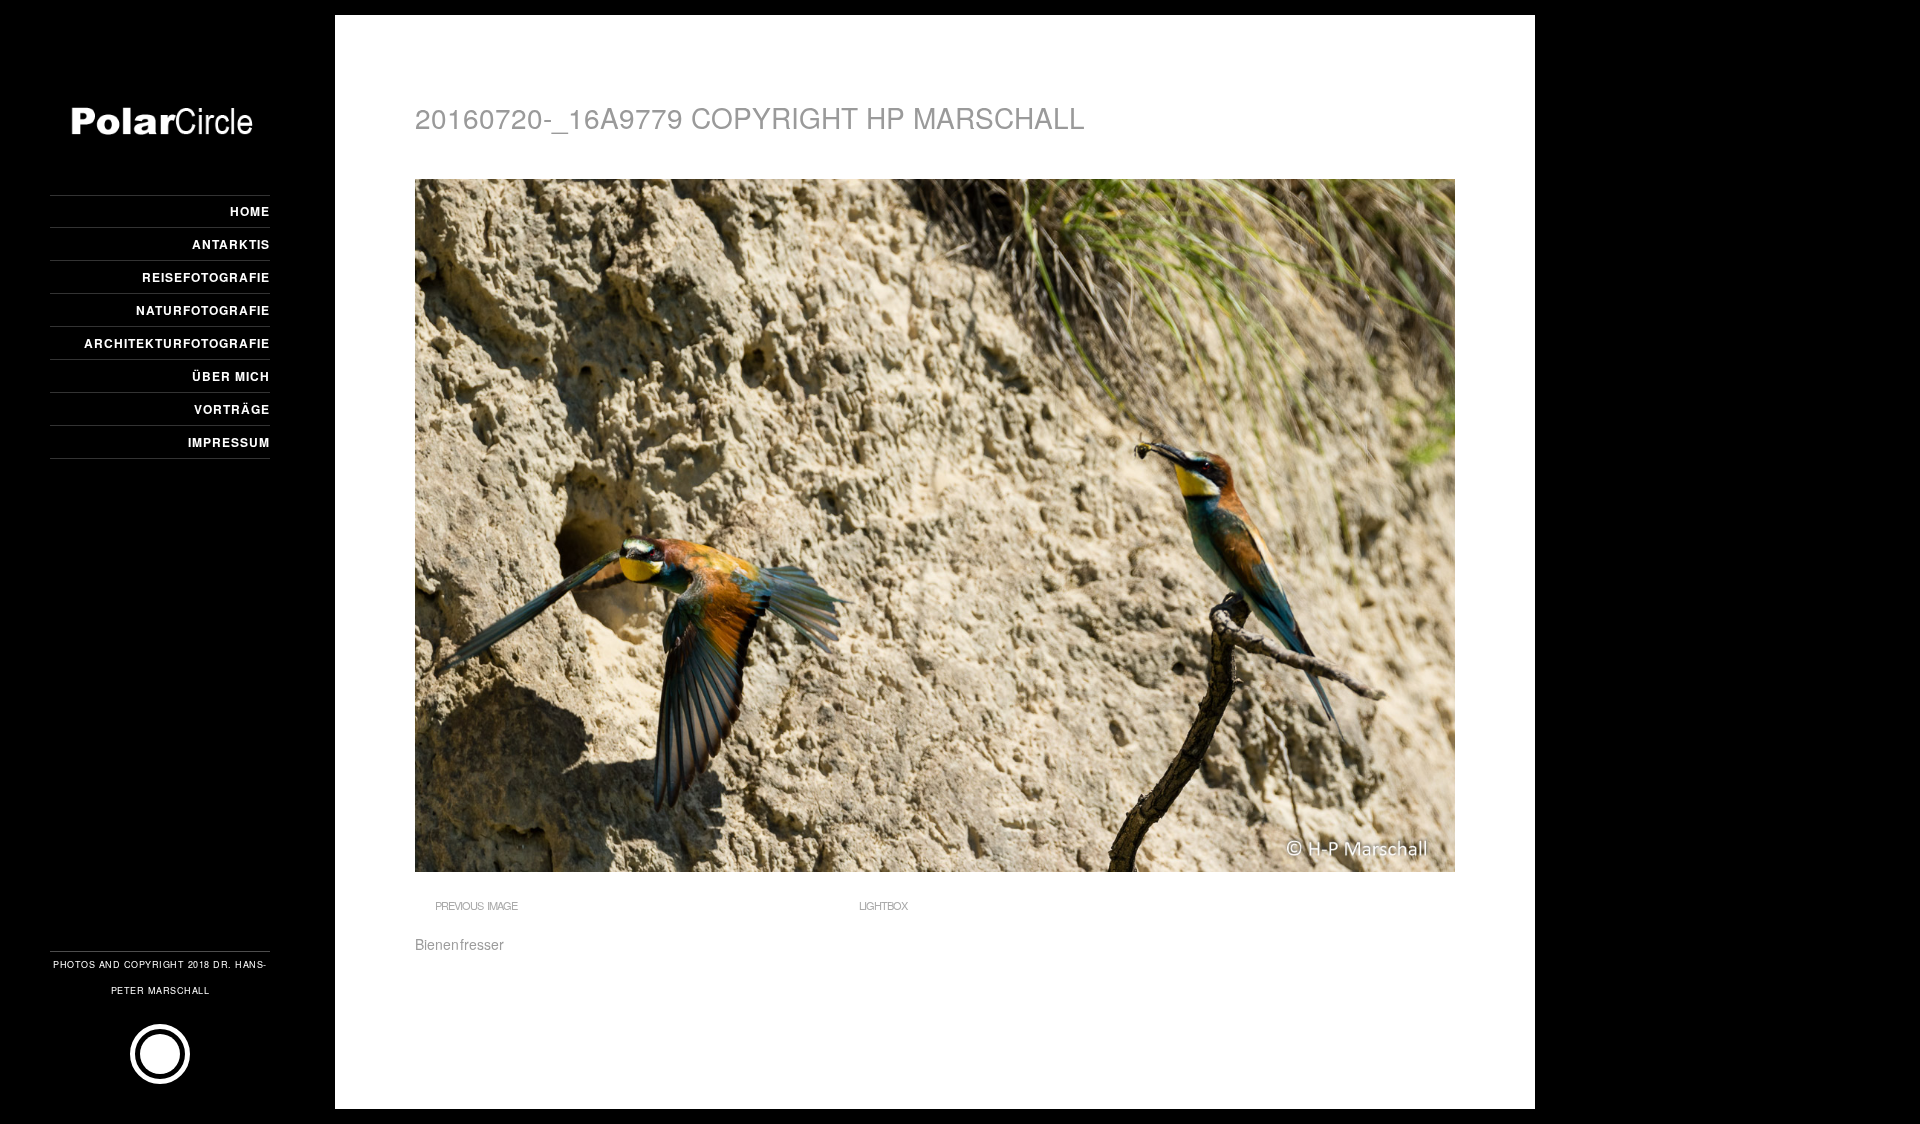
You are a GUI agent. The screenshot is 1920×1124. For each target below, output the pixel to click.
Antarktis (231, 244)
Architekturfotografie (177, 343)
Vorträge (232, 409)
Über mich (231, 376)
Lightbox (883, 905)
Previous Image (476, 905)
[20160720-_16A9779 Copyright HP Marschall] (935, 866)
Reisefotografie (206, 277)
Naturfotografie (203, 310)
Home (250, 211)
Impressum (229, 442)
